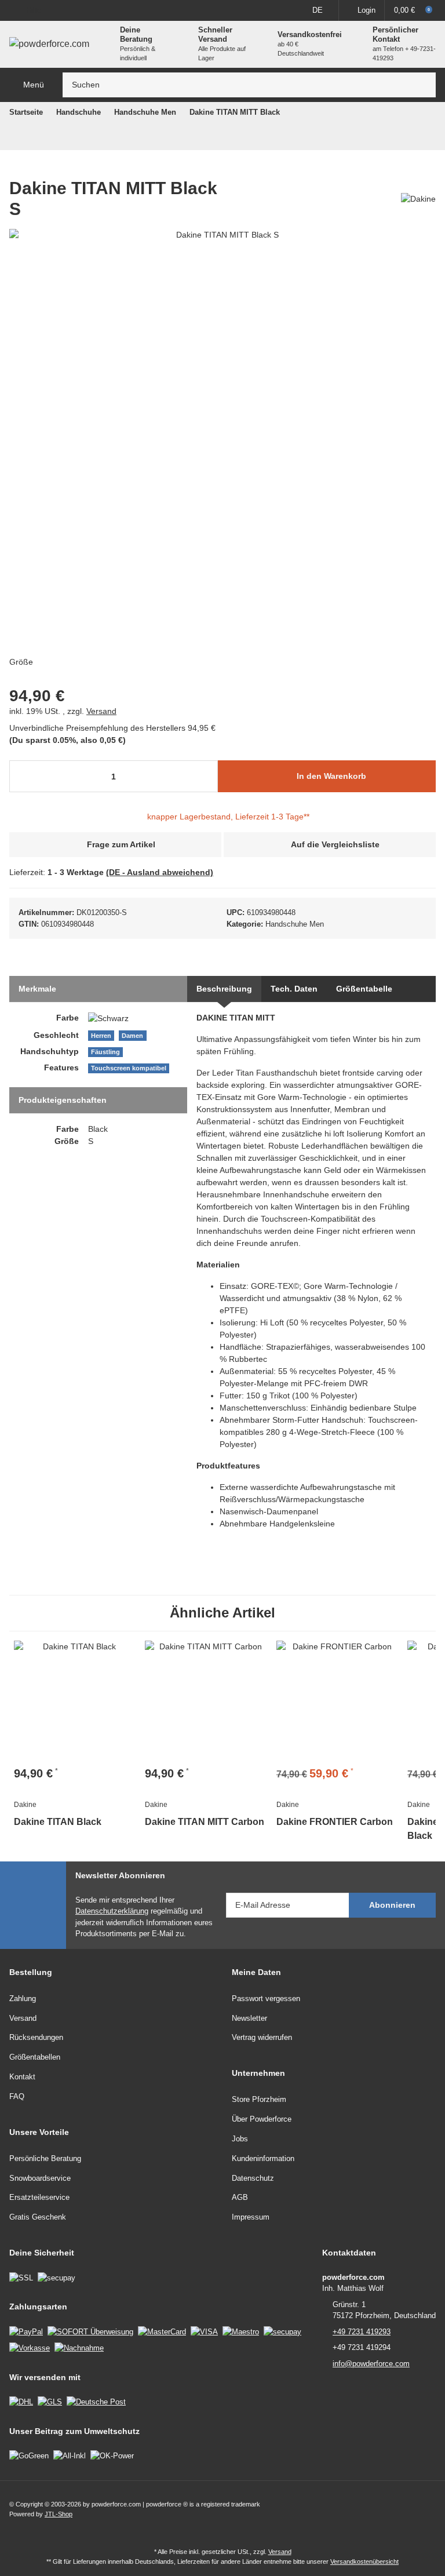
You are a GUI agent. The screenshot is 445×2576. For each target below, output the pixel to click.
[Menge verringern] (22, 776)
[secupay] (282, 2331)
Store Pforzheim (259, 2099)
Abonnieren (392, 1905)
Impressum (251, 2217)
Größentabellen (35, 2057)
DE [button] (318, 10)
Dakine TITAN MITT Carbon (205, 1822)
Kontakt (22, 2077)
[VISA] (204, 2331)
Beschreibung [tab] (224, 989)
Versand (101, 711)
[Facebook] (402, 2509)
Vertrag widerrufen (262, 2037)
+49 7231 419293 (362, 2332)
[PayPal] (26, 2331)
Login (366, 10)
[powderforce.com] (49, 44)
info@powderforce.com (371, 2364)
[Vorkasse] (30, 2347)
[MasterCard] (162, 2331)
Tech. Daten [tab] (294, 989)
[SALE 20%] (337, 1701)
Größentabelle (364, 989)
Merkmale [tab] (37, 989)
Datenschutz (253, 2178)
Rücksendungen (36, 2037)
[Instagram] (427, 2509)
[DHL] (21, 2401)
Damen (132, 1036)
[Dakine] (418, 198)
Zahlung (23, 1999)
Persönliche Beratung (45, 2158)
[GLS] (50, 2401)
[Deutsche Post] (96, 2401)
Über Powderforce (262, 2119)
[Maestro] (241, 2331)
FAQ (17, 2096)
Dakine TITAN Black (58, 1822)
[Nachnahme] (79, 2347)
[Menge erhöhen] (205, 776)
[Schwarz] (108, 1018)
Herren (101, 1036)
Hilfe (34, 10)
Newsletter (249, 2018)
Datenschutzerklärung (112, 1911)
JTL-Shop (59, 2514)
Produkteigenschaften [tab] (63, 1100)
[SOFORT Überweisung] (90, 2331)
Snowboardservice (40, 2178)
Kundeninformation (263, 2158)
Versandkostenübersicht (364, 2562)
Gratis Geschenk (38, 2217)
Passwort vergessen (266, 1999)
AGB (240, 2197)
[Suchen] (424, 85)
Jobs (240, 2139)
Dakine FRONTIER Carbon (335, 1822)
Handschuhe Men (295, 924)
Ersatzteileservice (39, 2197)
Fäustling (105, 1052)
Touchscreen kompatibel (129, 1068)
